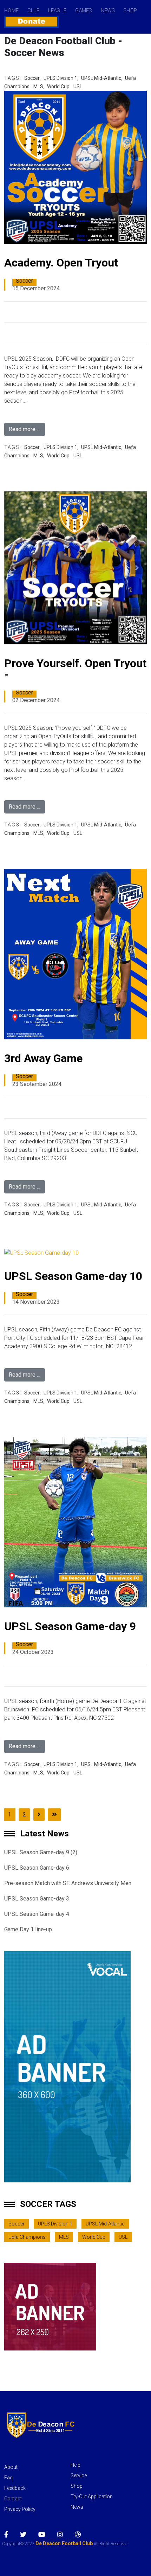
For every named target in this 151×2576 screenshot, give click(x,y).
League (57, 11)
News (108, 11)
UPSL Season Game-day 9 (70, 1626)
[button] (14, 568)
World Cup (58, 86)
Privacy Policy (20, 2509)
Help (75, 2465)
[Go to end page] (54, 1815)
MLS (38, 86)
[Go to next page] (39, 1815)
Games (84, 11)
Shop (130, 11)
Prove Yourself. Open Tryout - (75, 669)
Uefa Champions (27, 2237)
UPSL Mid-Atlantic (101, 78)
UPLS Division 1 (60, 78)
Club (33, 11)
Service (79, 2475)
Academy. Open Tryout (61, 263)
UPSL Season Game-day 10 (73, 1276)
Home (11, 11)
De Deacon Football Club (64, 2543)
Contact (13, 2499)
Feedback (15, 2488)
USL (78, 86)
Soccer (32, 78)
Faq (8, 2478)
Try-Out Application (92, 2497)
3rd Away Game (43, 1058)
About (11, 2467)
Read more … (25, 429)
